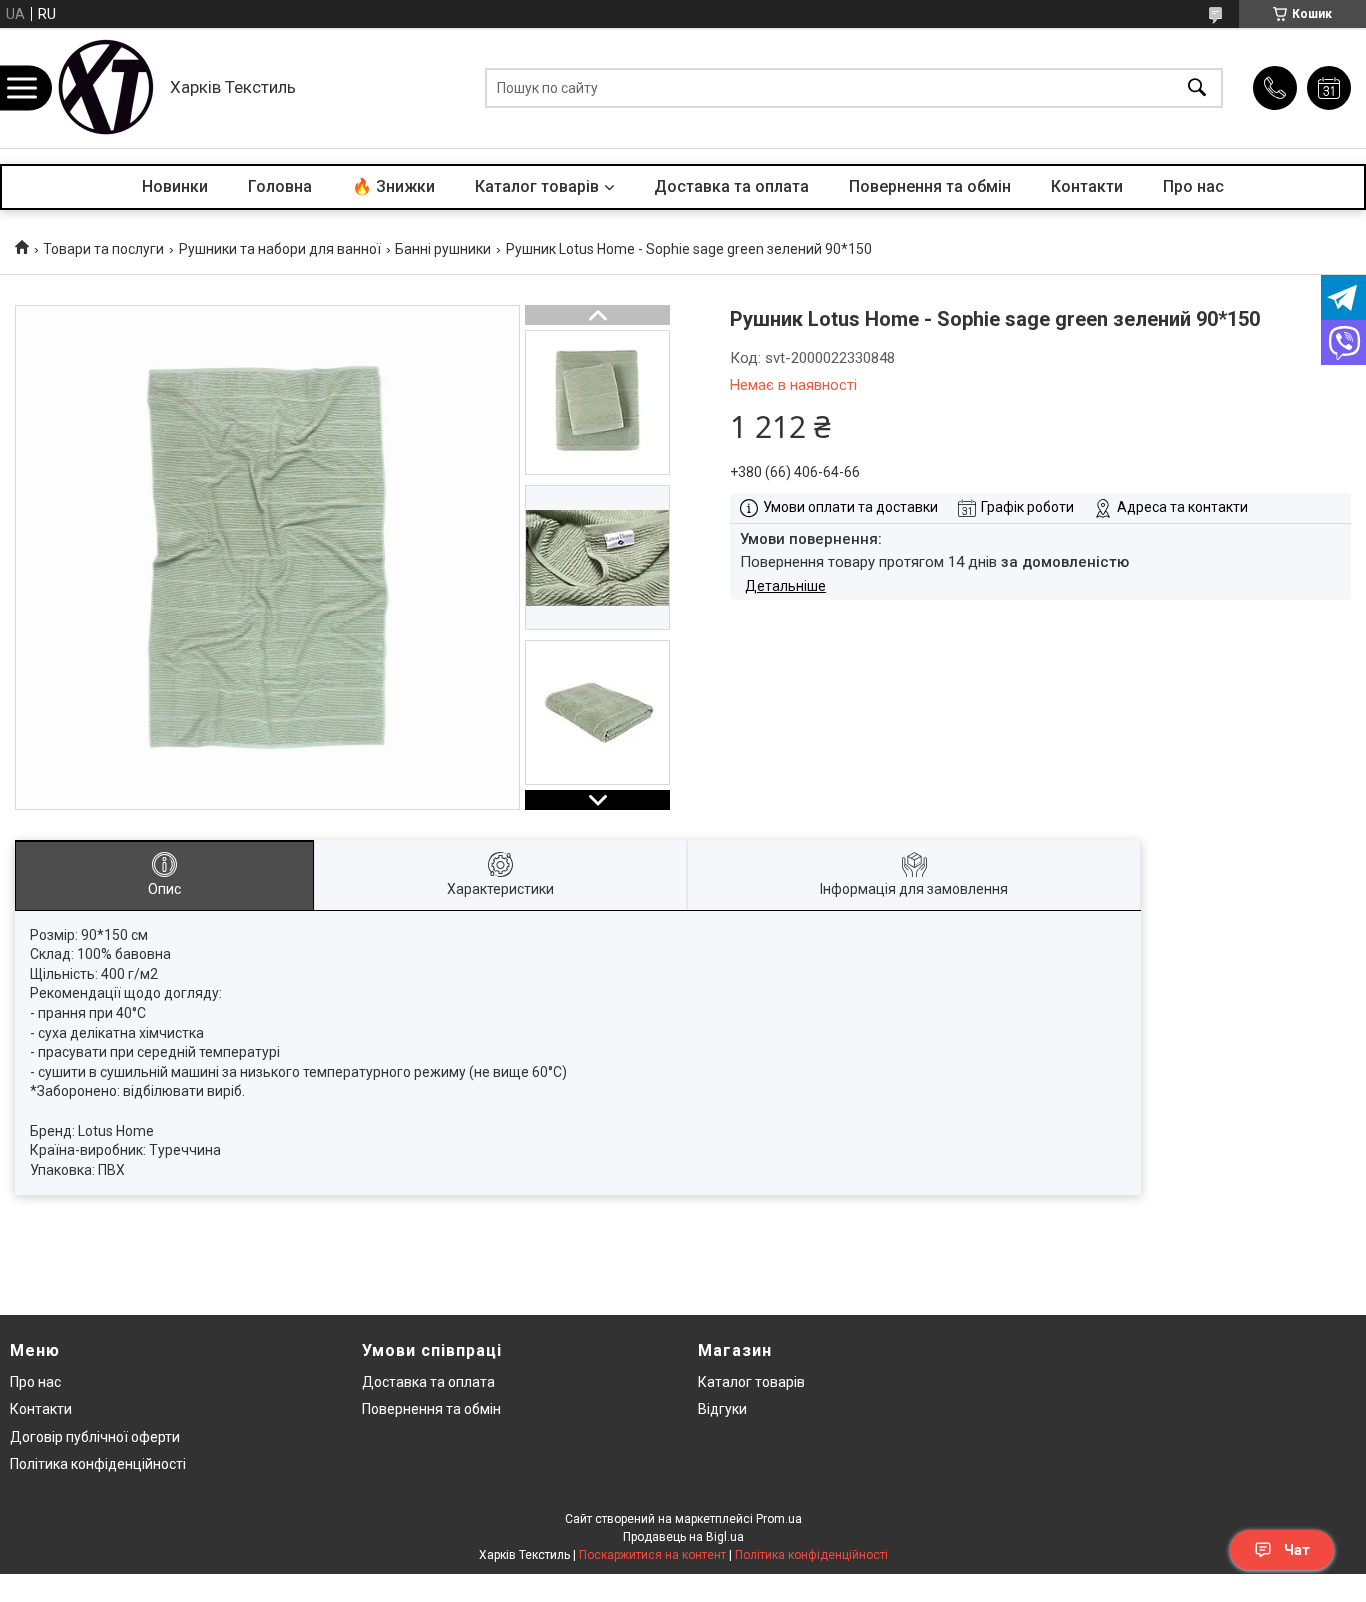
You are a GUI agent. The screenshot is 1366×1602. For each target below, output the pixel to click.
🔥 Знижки (393, 186)
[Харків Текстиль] (105, 88)
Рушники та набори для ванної (280, 249)
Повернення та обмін (930, 186)
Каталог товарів (537, 186)
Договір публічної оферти (95, 1437)
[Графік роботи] (1329, 88)
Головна (280, 186)
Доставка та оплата (731, 186)
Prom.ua (779, 1519)
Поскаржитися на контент (652, 1555)
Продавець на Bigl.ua (683, 1537)
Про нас (1193, 186)
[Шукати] (1197, 88)
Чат (1297, 1550)
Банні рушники (443, 249)
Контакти (1087, 186)
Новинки (175, 186)
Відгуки (722, 1409)
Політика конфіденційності (98, 1464)
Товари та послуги (103, 249)
